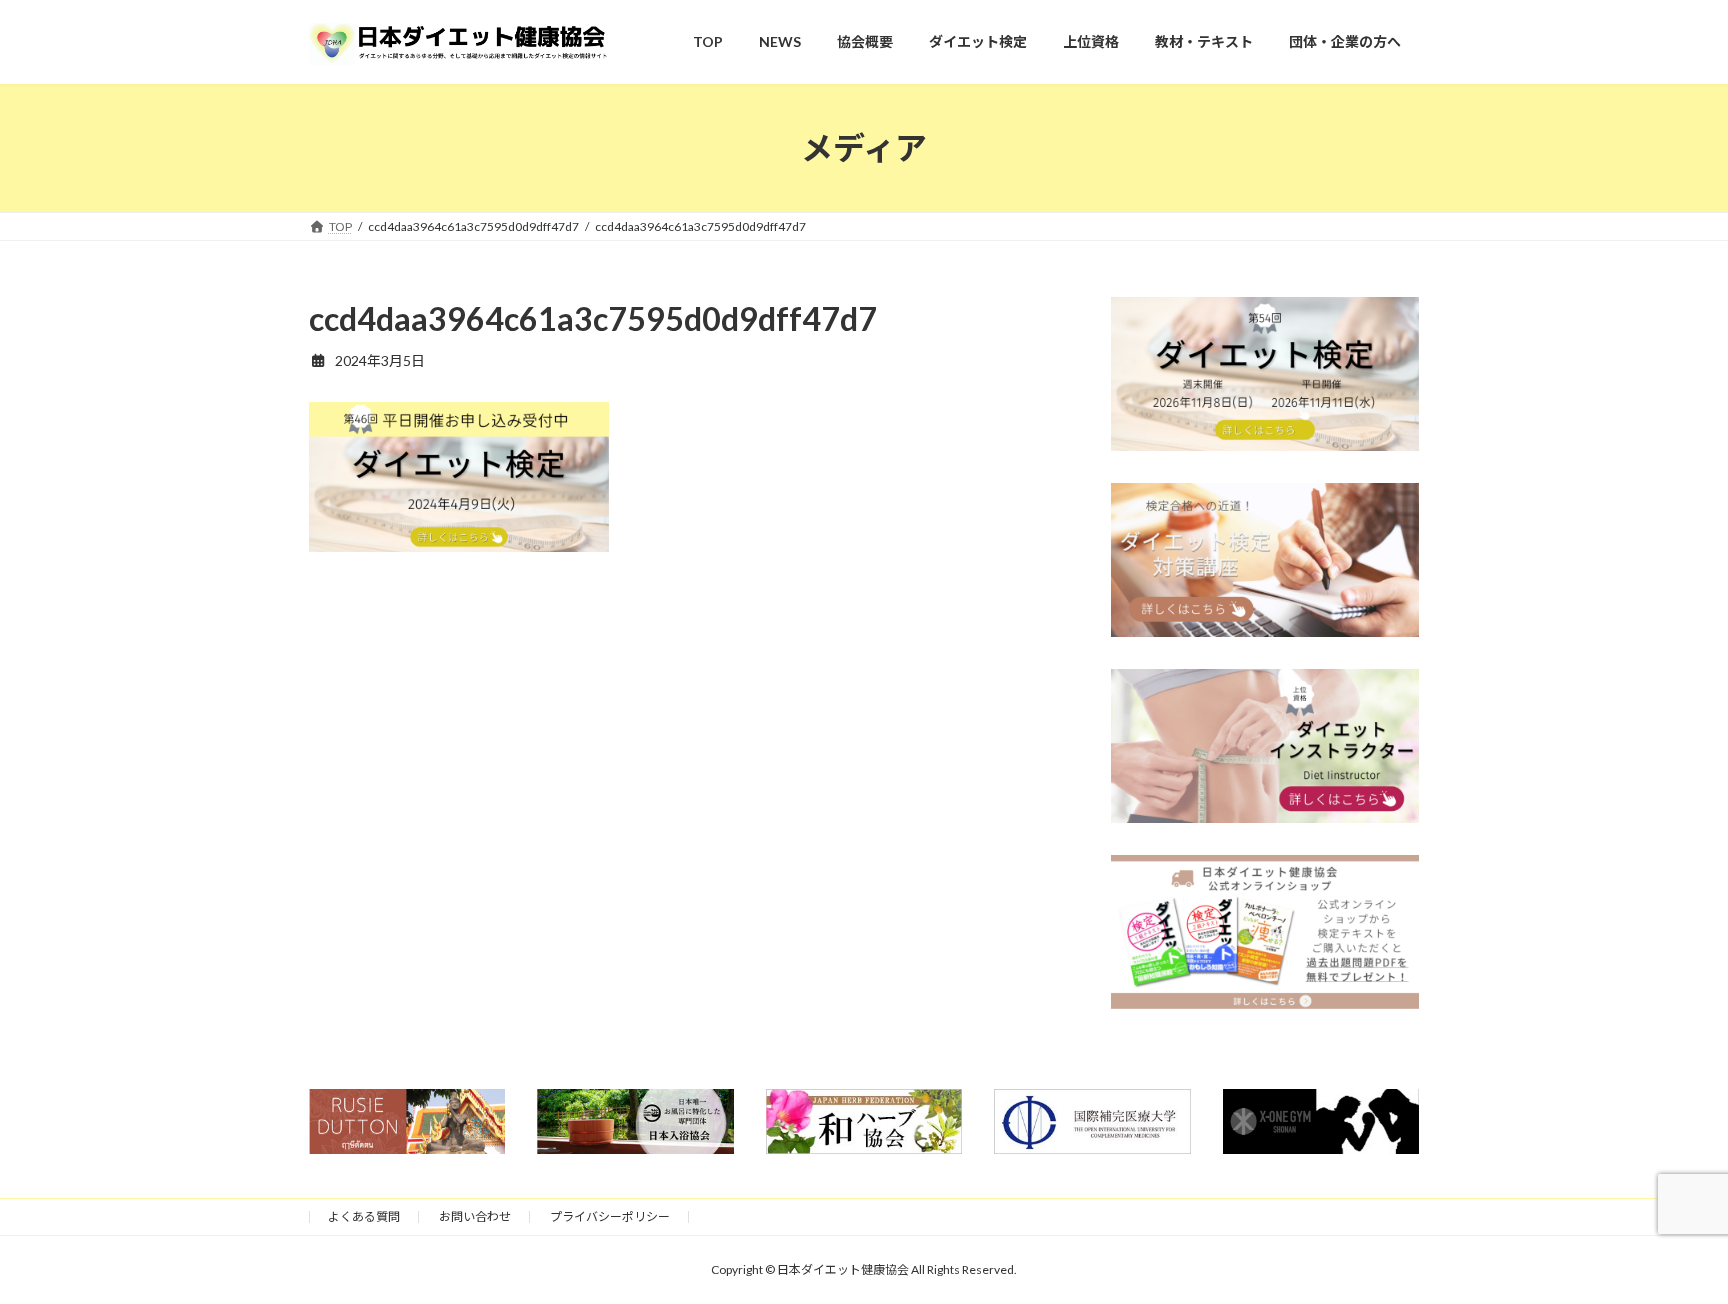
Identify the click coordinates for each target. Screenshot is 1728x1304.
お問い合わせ (475, 1216)
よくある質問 (364, 1216)
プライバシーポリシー (610, 1216)
